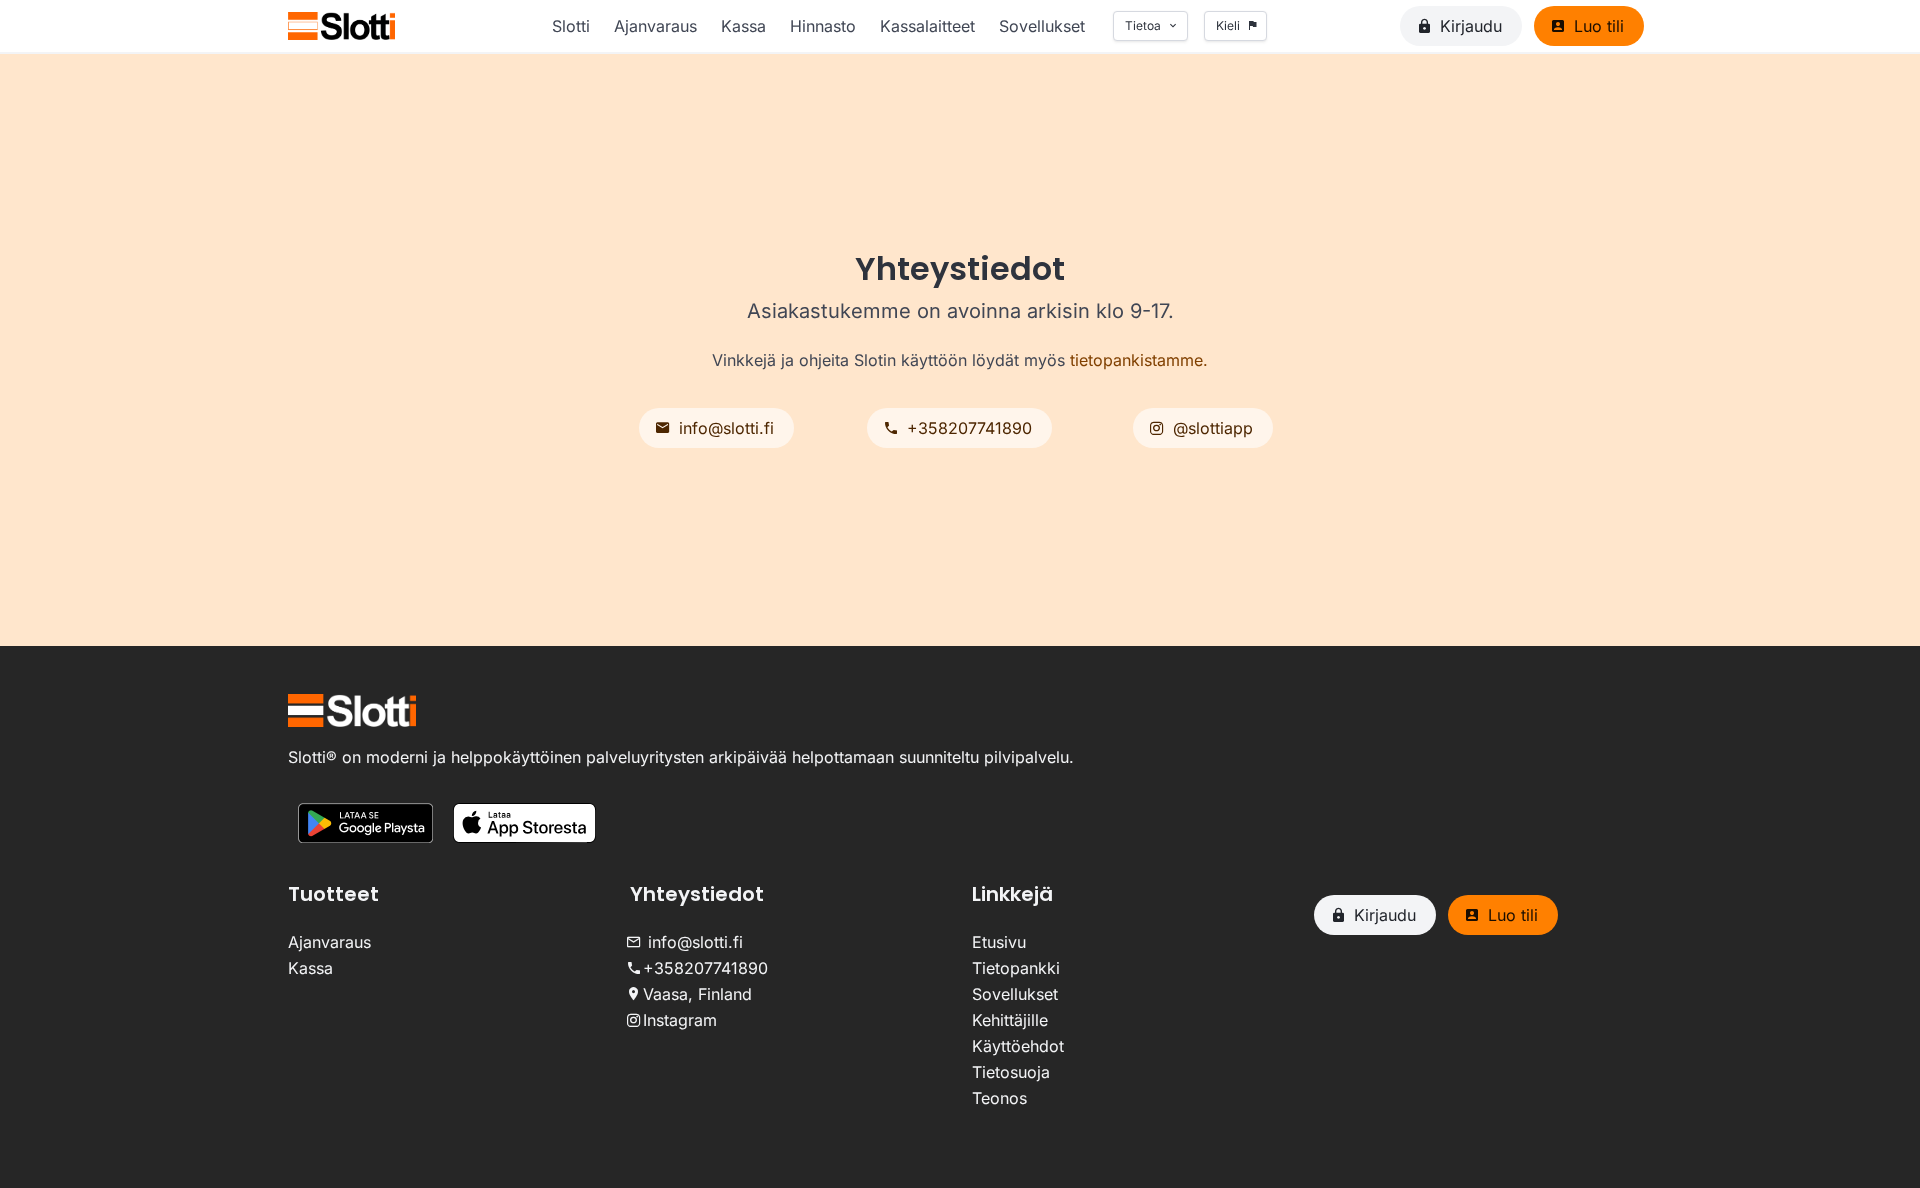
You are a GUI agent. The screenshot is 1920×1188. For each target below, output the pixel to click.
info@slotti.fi (690, 942)
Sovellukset (1042, 26)
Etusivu (999, 942)
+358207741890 (703, 968)
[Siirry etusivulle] (341, 26)
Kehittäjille (1010, 1020)
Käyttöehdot (1018, 1046)
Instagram (677, 1020)
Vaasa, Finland (695, 994)
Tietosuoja (1011, 1072)
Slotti (571, 26)
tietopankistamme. (1139, 360)
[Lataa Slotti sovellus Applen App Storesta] (524, 826)
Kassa (743, 26)
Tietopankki (1016, 968)
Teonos (999, 1098)
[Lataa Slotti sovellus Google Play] (365, 826)
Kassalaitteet (927, 26)
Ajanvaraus (655, 26)
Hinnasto (823, 26)
